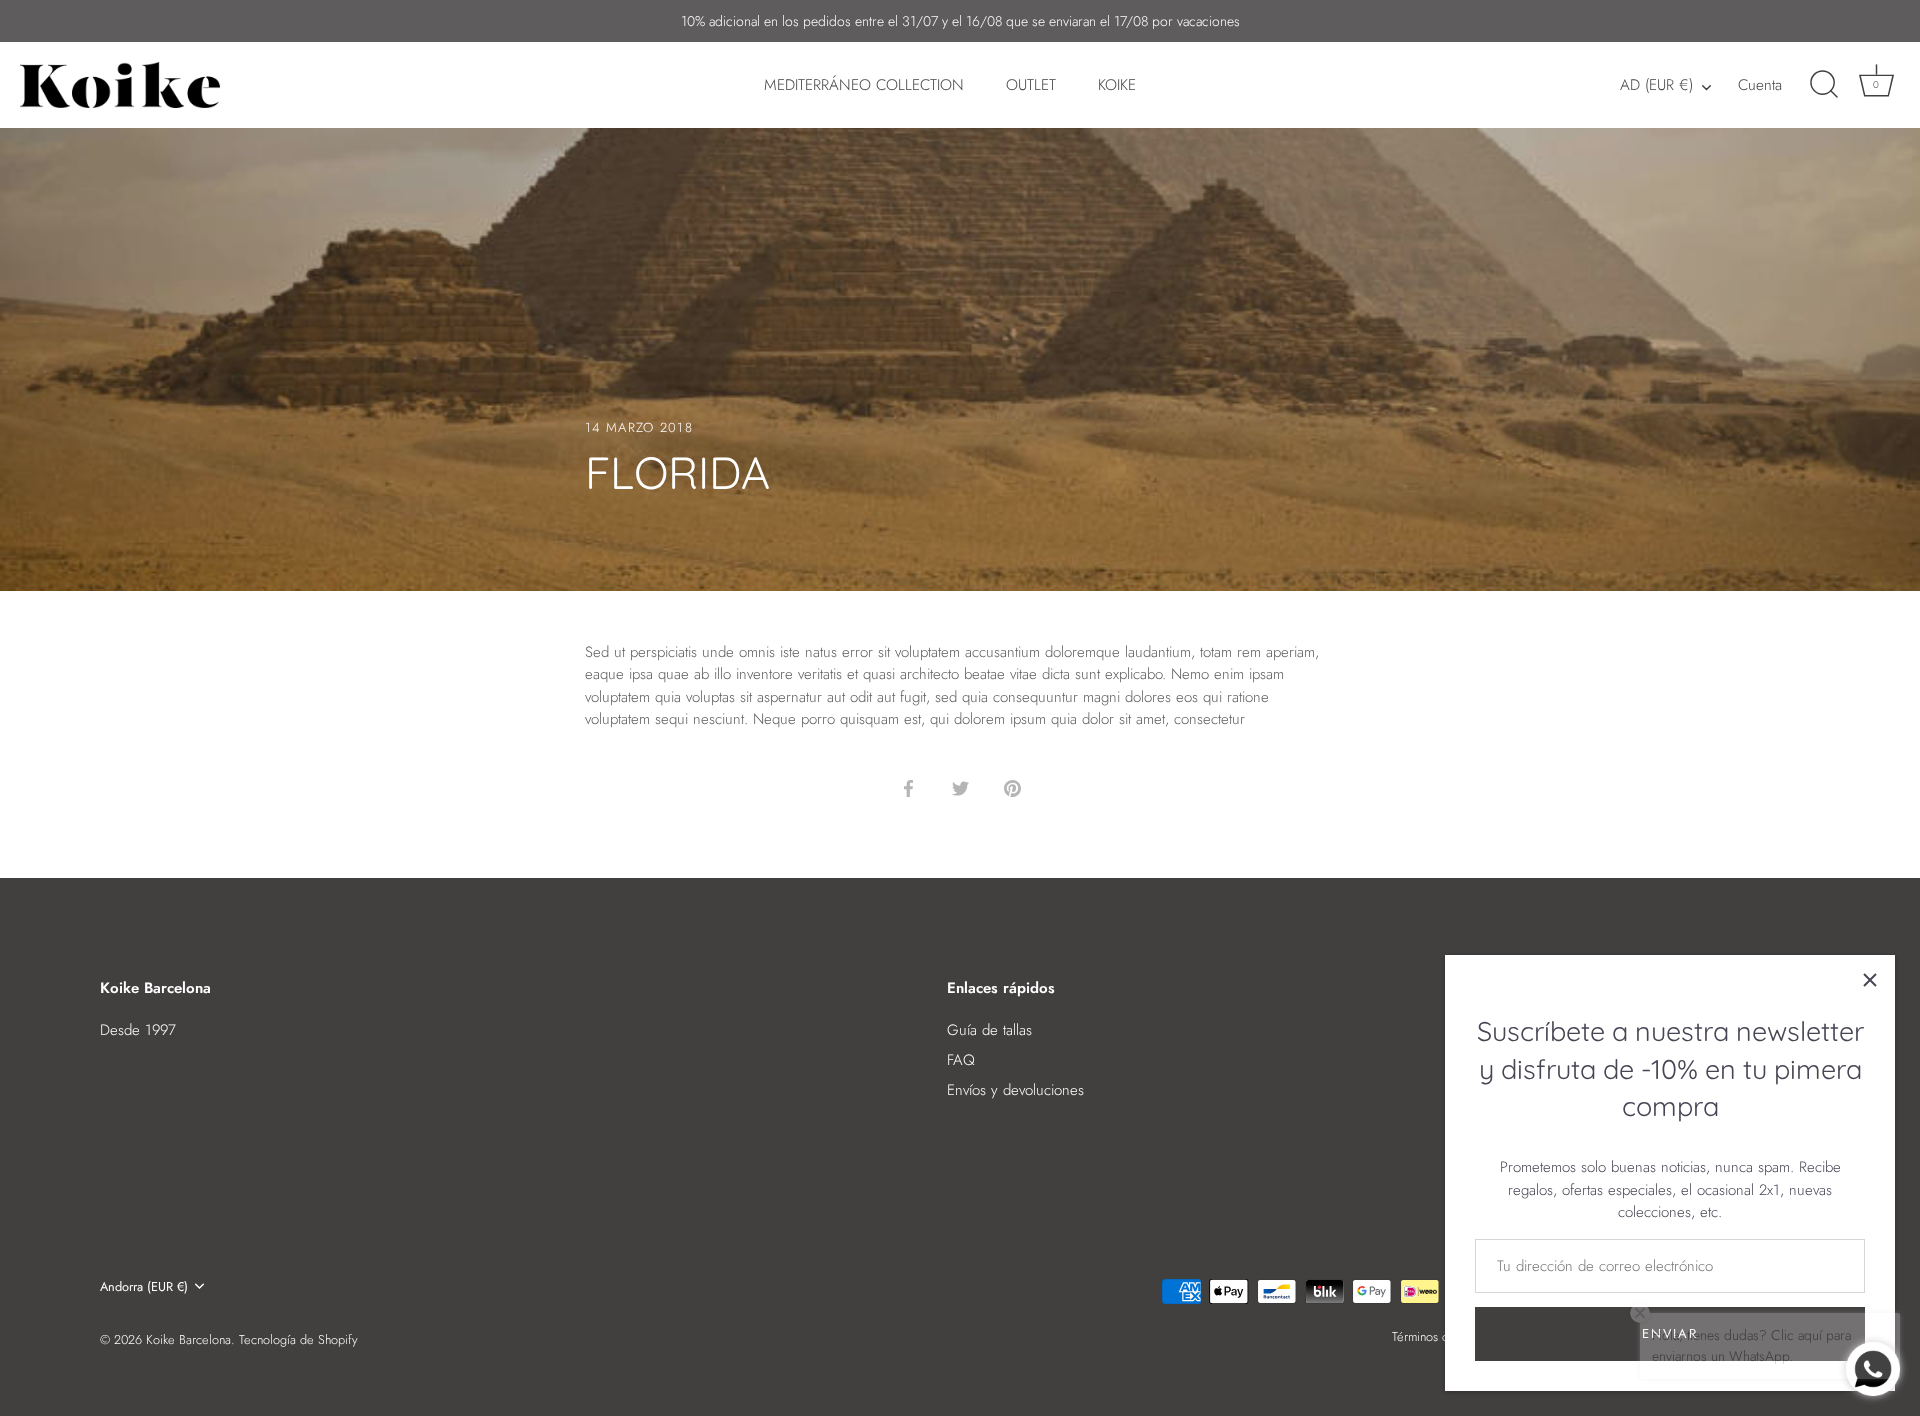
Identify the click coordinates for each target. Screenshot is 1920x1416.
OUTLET (1031, 85)
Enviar (1669, 1333)
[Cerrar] (1870, 980)
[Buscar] (1824, 85)
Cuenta (1760, 85)
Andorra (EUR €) (144, 1287)
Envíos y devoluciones (1015, 1090)
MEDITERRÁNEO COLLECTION (864, 85)
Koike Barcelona (188, 1339)
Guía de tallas (989, 1030)
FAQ (961, 1060)
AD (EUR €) (1656, 85)
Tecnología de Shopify (298, 1339)
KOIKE (1117, 85)
